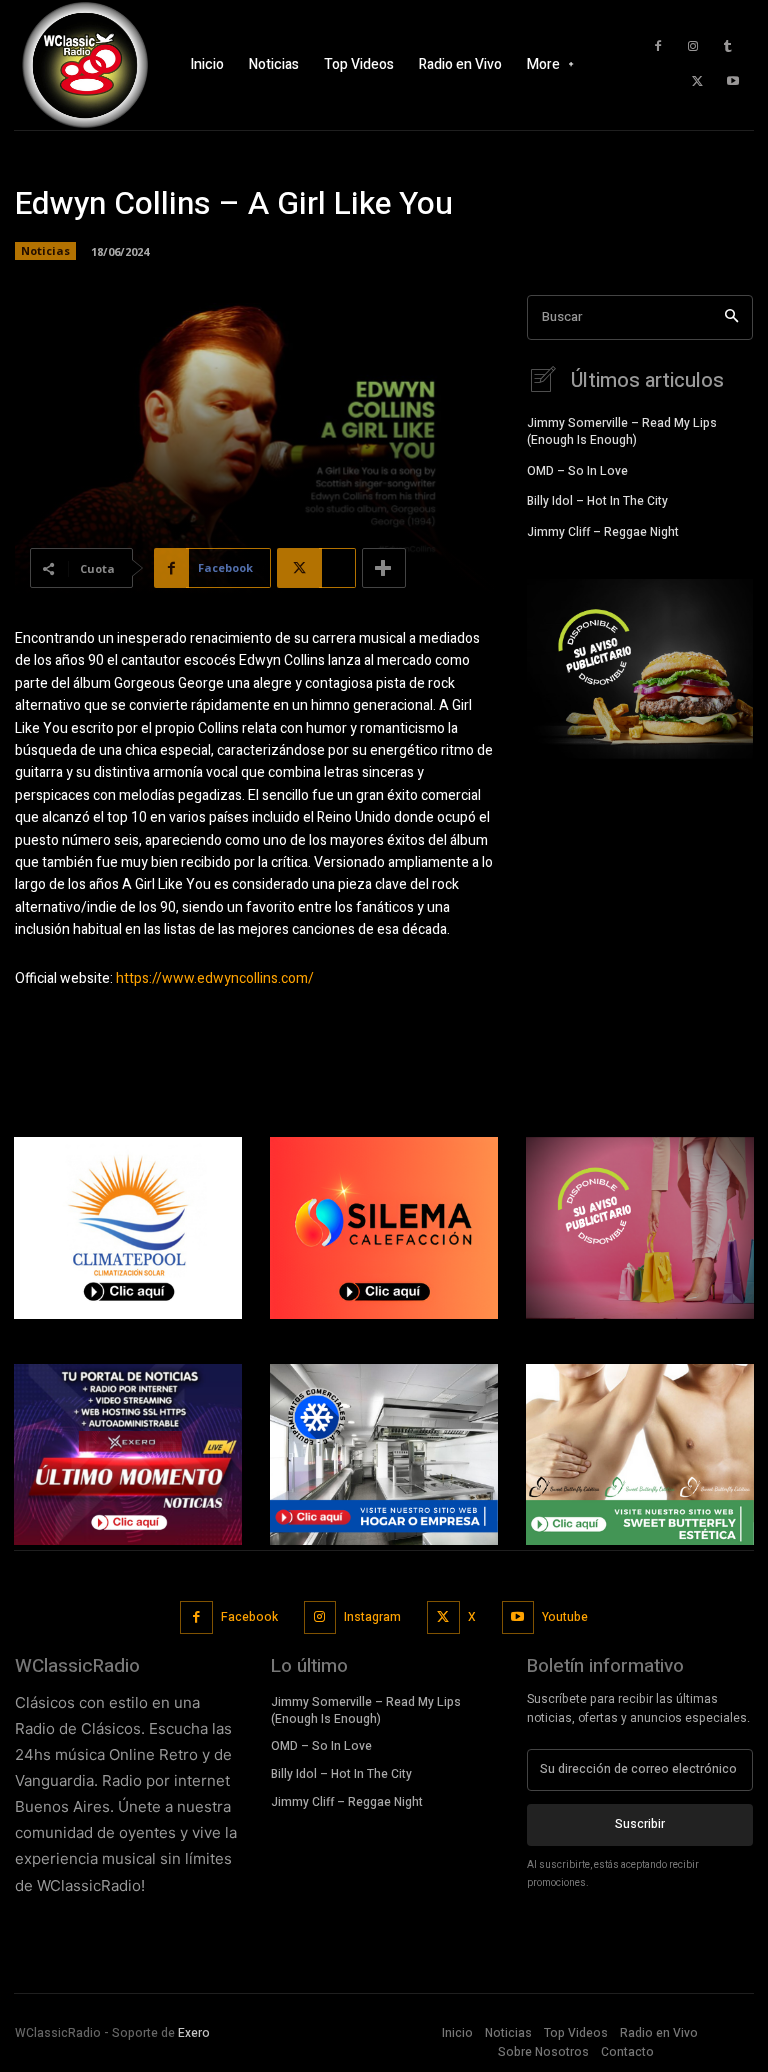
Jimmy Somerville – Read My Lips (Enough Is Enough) (622, 431)
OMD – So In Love (577, 471)
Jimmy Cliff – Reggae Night (603, 532)
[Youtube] (733, 82)
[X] (698, 82)
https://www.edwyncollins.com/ (215, 978)
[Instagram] (693, 47)
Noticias (45, 250)
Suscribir (640, 1824)
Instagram (372, 1617)
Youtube (565, 1617)
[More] (384, 568)
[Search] (731, 317)
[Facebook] (658, 47)
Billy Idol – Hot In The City (597, 501)
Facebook (249, 1617)
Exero (194, 2033)
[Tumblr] (728, 47)
